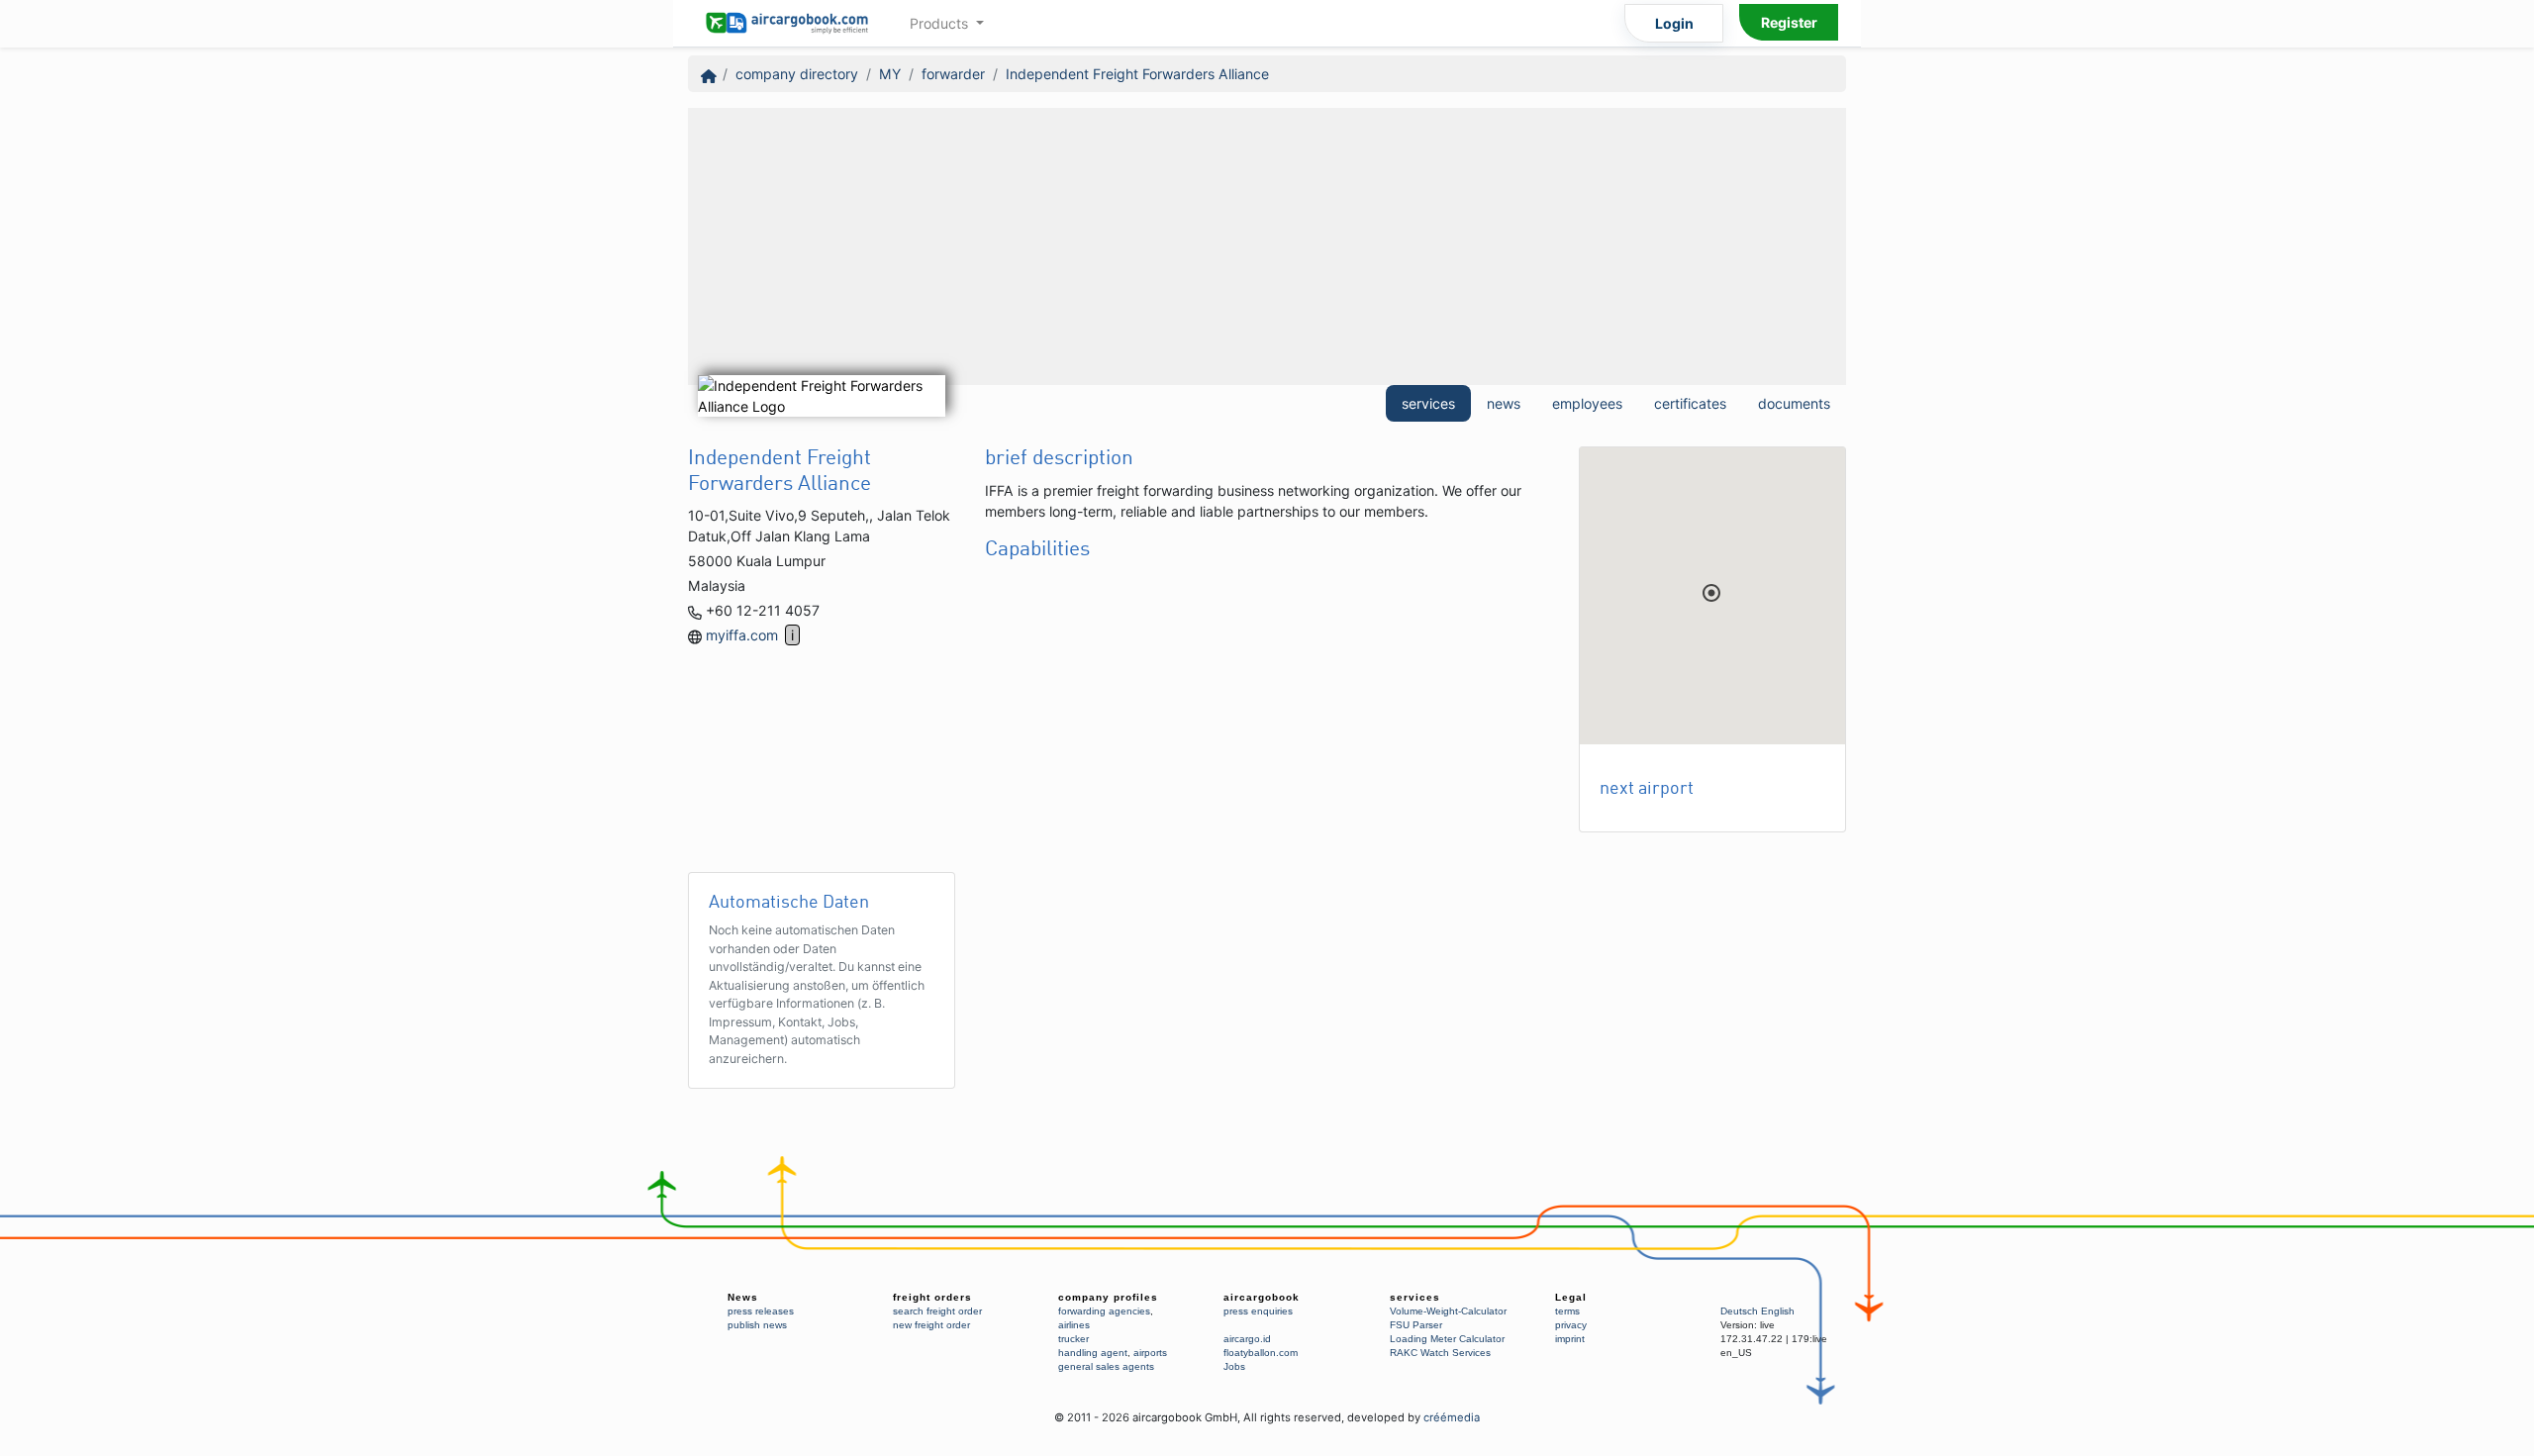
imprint (1570, 1339)
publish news (757, 1325)
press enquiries (1258, 1311)
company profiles (1108, 1297)
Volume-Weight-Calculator (1448, 1311)
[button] (1711, 593)
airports (1150, 1353)
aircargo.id (1247, 1339)
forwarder (953, 74)
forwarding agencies (1104, 1311)
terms (1567, 1311)
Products (941, 23)
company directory (797, 74)
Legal (1571, 1297)
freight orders (932, 1297)
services (1428, 403)
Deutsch (1739, 1311)
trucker (1073, 1339)
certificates (1690, 403)
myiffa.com (742, 635)
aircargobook (1262, 1297)
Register (1789, 22)
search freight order (937, 1311)
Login (1674, 23)
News (743, 1297)
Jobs (1234, 1366)
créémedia (1452, 1417)
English (1778, 1311)
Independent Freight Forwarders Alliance (1137, 74)
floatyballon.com (1261, 1353)
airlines (1074, 1325)
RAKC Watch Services (1440, 1353)
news (1504, 403)
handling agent (1093, 1353)
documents (1794, 403)
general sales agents (1106, 1366)
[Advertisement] (1267, 246)
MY (890, 74)
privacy (1571, 1325)
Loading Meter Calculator (1447, 1339)
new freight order (931, 1325)
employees (1587, 403)
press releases (761, 1311)
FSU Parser (1416, 1325)
